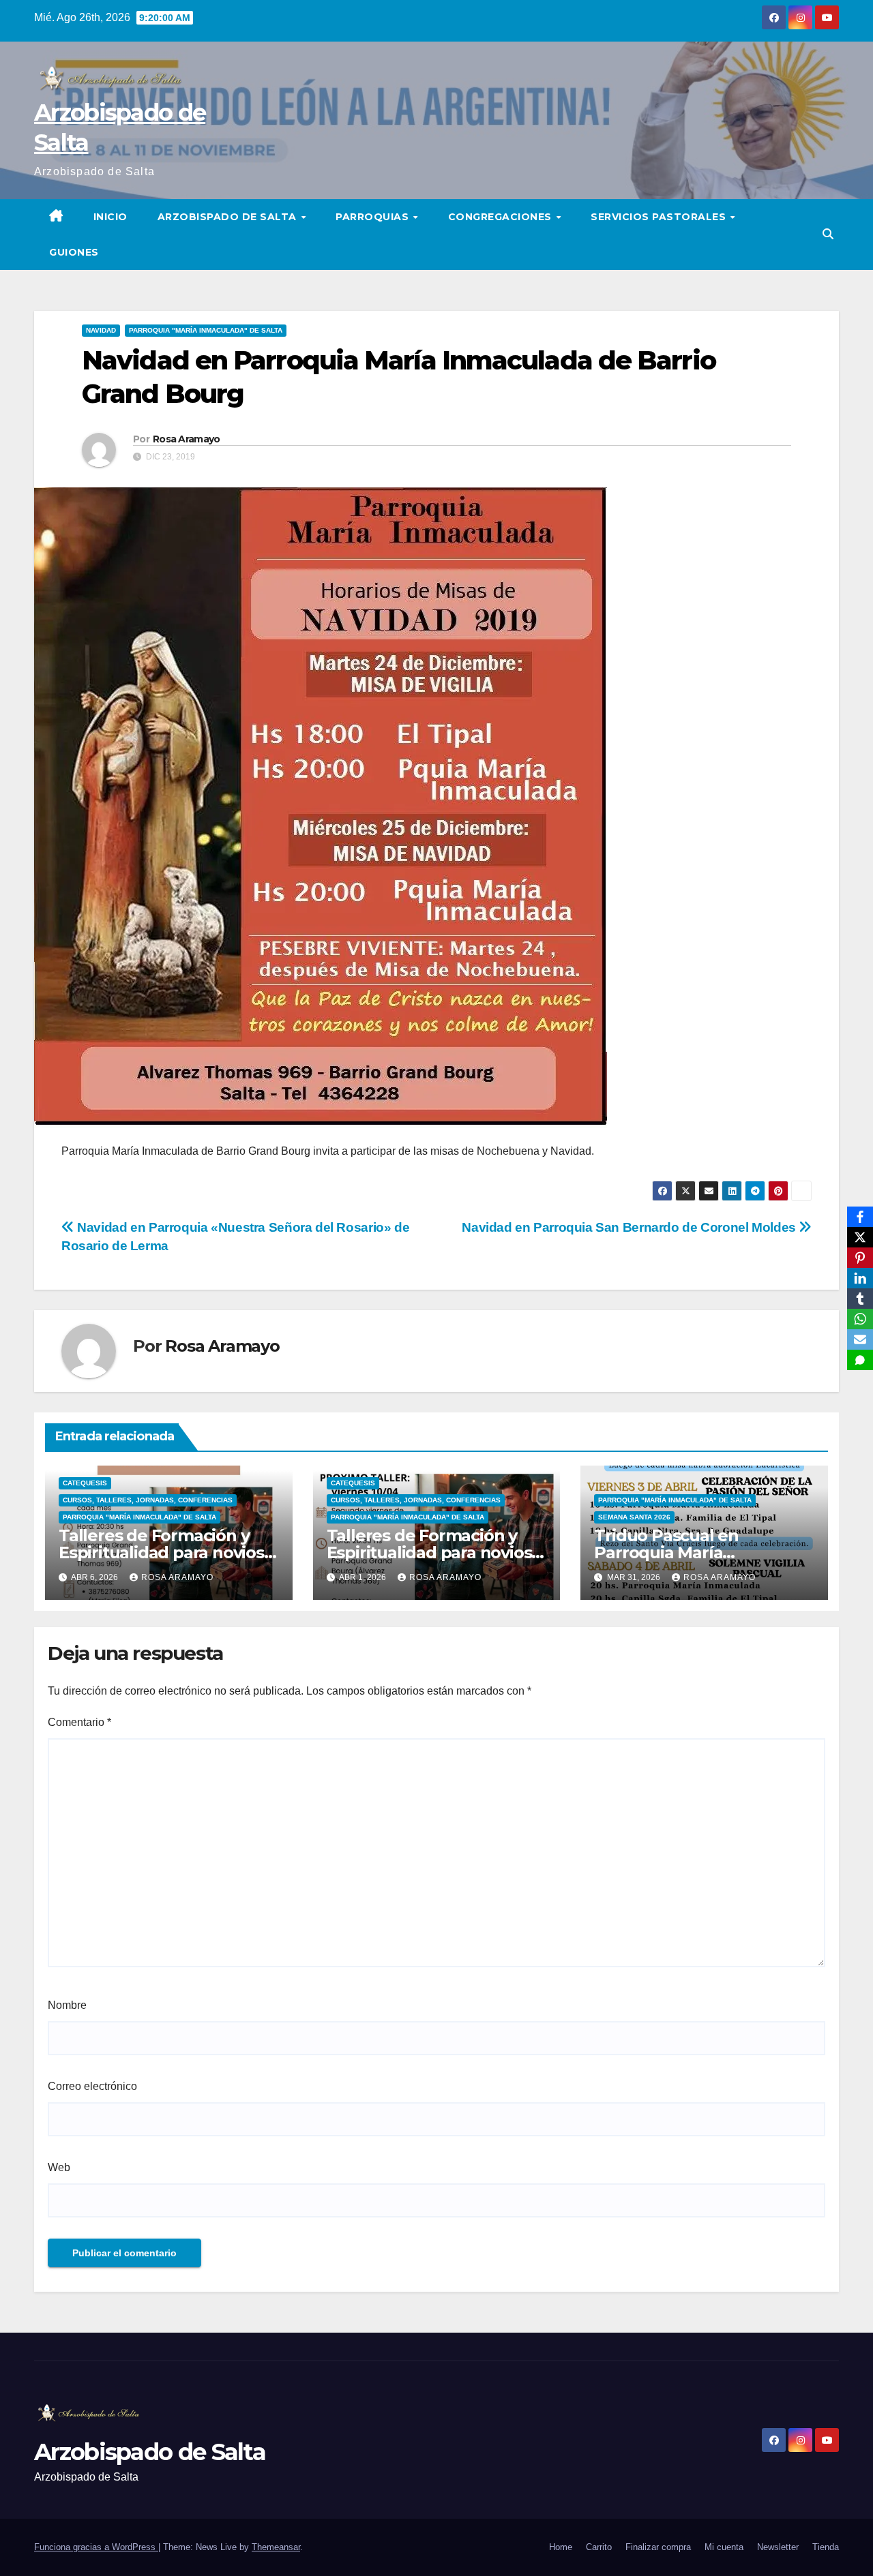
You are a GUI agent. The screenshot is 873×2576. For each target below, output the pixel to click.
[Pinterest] (860, 1258)
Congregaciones (502, 217)
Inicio (110, 217)
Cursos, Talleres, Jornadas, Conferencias (148, 1500)
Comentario (79, 1722)
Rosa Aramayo (187, 439)
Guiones (74, 252)
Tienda (826, 2547)
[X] (860, 1237)
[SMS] (860, 1360)
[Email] (860, 1339)
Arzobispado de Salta (229, 217)
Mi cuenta (724, 2547)
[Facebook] (860, 1217)
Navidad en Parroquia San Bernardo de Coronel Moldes (630, 1227)
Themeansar (276, 2547)
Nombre (67, 2005)
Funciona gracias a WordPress (96, 2547)
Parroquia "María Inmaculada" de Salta (206, 330)
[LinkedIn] (860, 1278)
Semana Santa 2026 (634, 1517)
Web (59, 2167)
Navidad (101, 330)
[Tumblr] (860, 1299)
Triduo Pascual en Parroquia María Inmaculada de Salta (676, 1552)
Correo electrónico (92, 2086)
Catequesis (85, 1483)
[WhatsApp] (860, 1319)
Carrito (599, 2547)
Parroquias (374, 217)
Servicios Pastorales (660, 217)
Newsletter (778, 2547)
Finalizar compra (658, 2547)
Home (561, 2547)
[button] (828, 234)
